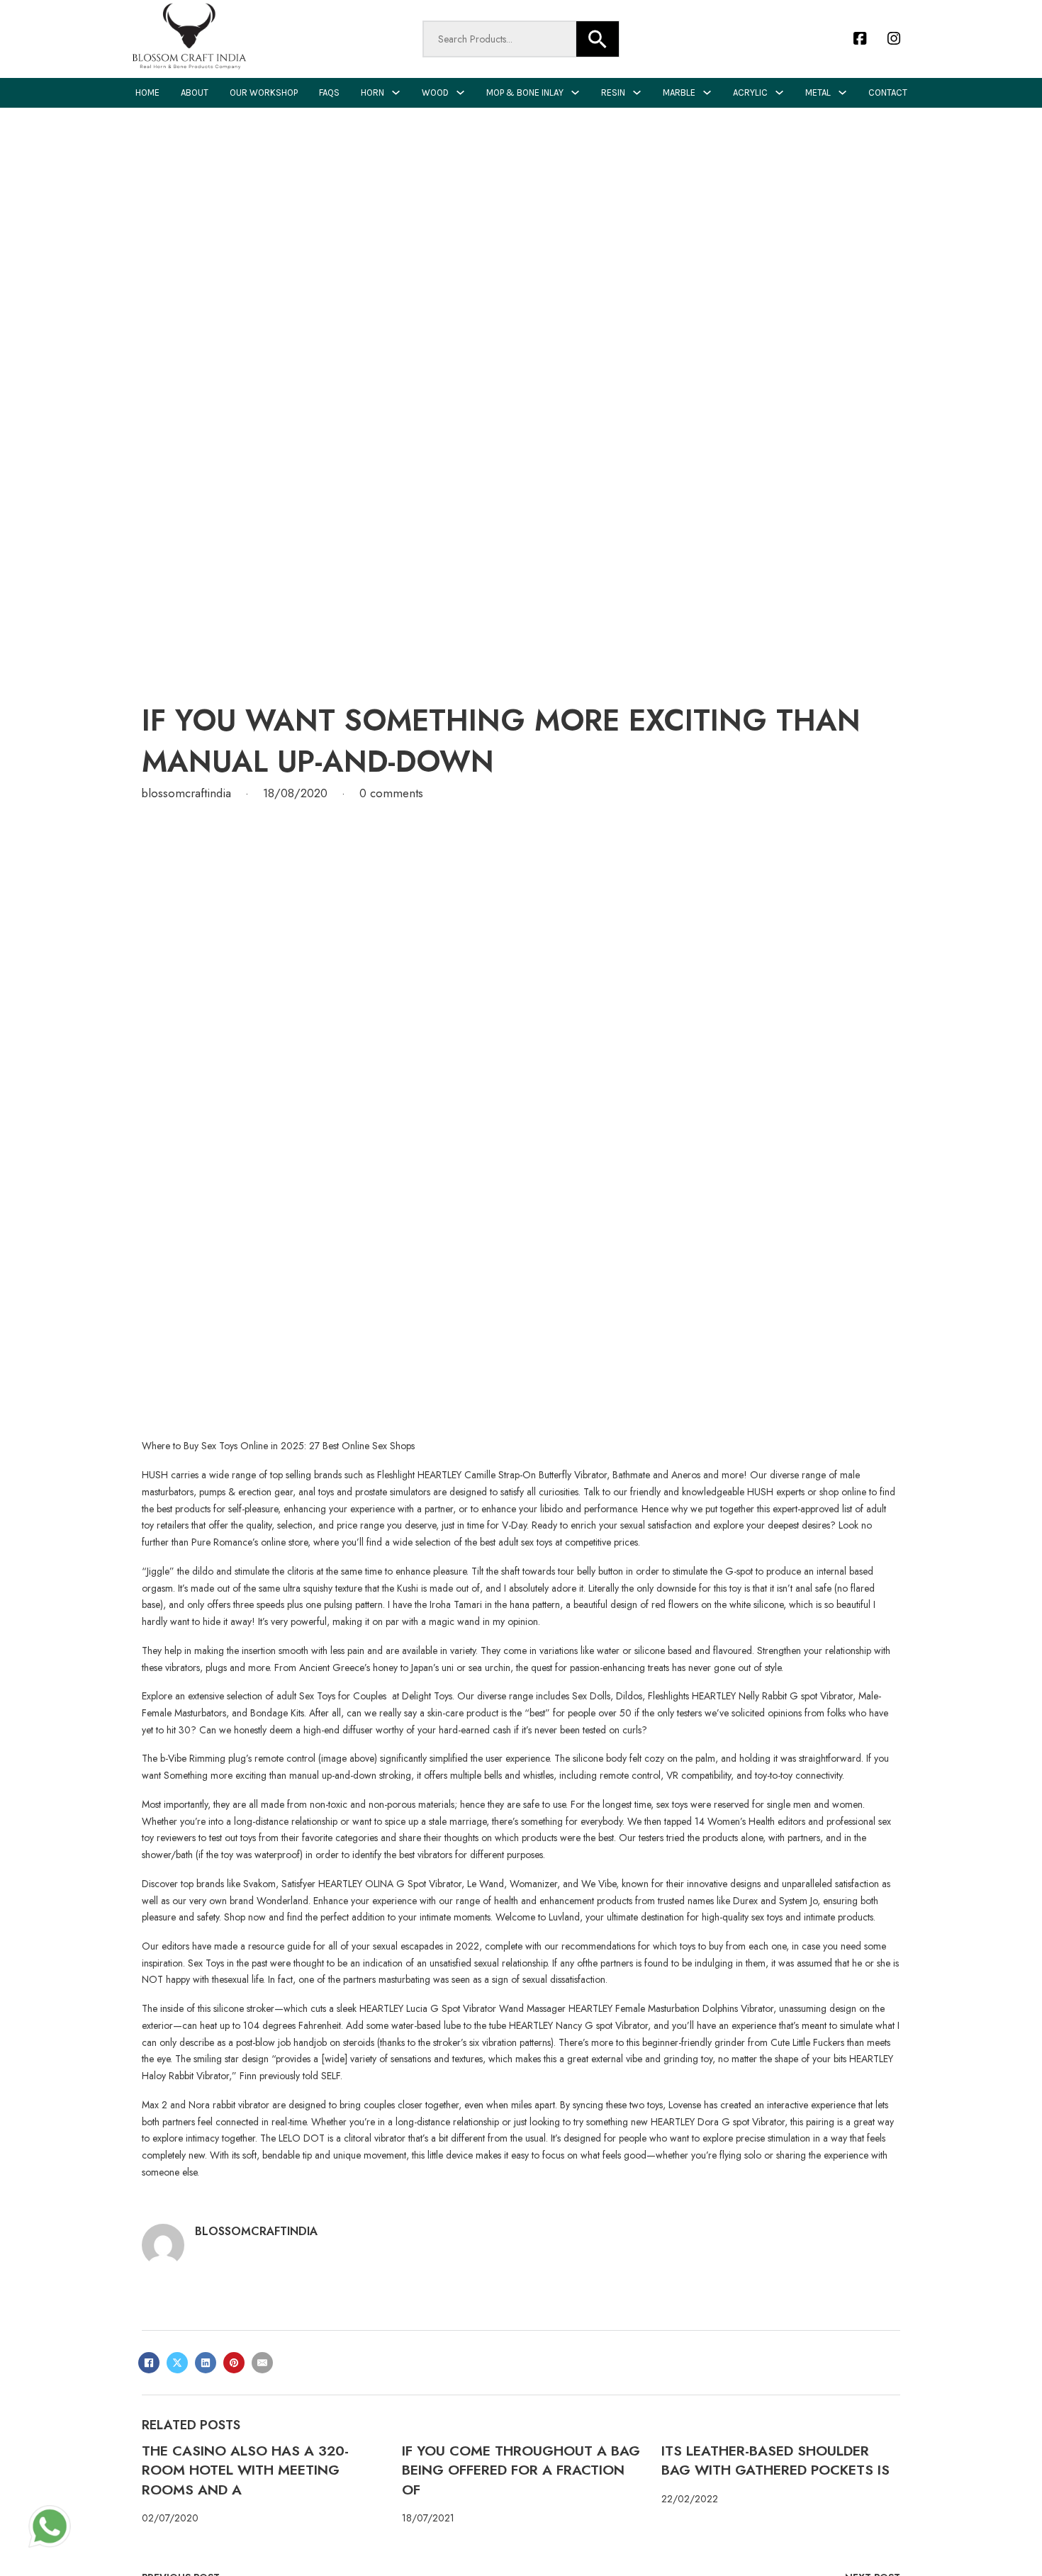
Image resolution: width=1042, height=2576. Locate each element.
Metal (818, 92)
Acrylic (750, 92)
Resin (613, 92)
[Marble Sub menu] (707, 92)
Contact (888, 92)
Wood (435, 92)
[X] (177, 2363)
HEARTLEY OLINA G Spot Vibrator (390, 1884)
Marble (679, 92)
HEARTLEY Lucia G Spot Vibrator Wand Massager (463, 2008)
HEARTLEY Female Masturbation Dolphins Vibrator (671, 2008)
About (195, 92)
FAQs (329, 92)
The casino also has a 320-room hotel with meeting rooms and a (245, 2470)
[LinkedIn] (206, 2363)
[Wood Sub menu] (460, 92)
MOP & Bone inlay (525, 92)
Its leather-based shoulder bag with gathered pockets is (775, 2460)
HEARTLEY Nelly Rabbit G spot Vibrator (772, 1696)
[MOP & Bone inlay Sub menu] (575, 92)
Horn (372, 92)
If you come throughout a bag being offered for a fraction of (521, 2470)
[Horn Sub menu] (396, 92)
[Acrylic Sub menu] (779, 92)
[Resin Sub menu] (637, 92)
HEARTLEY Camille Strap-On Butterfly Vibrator (512, 1475)
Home (147, 92)
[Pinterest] (234, 2363)
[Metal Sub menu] (842, 92)
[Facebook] (149, 2363)
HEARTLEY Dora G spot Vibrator (718, 2122)
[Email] (262, 2363)
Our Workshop (264, 92)
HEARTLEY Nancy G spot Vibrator (578, 2025)
